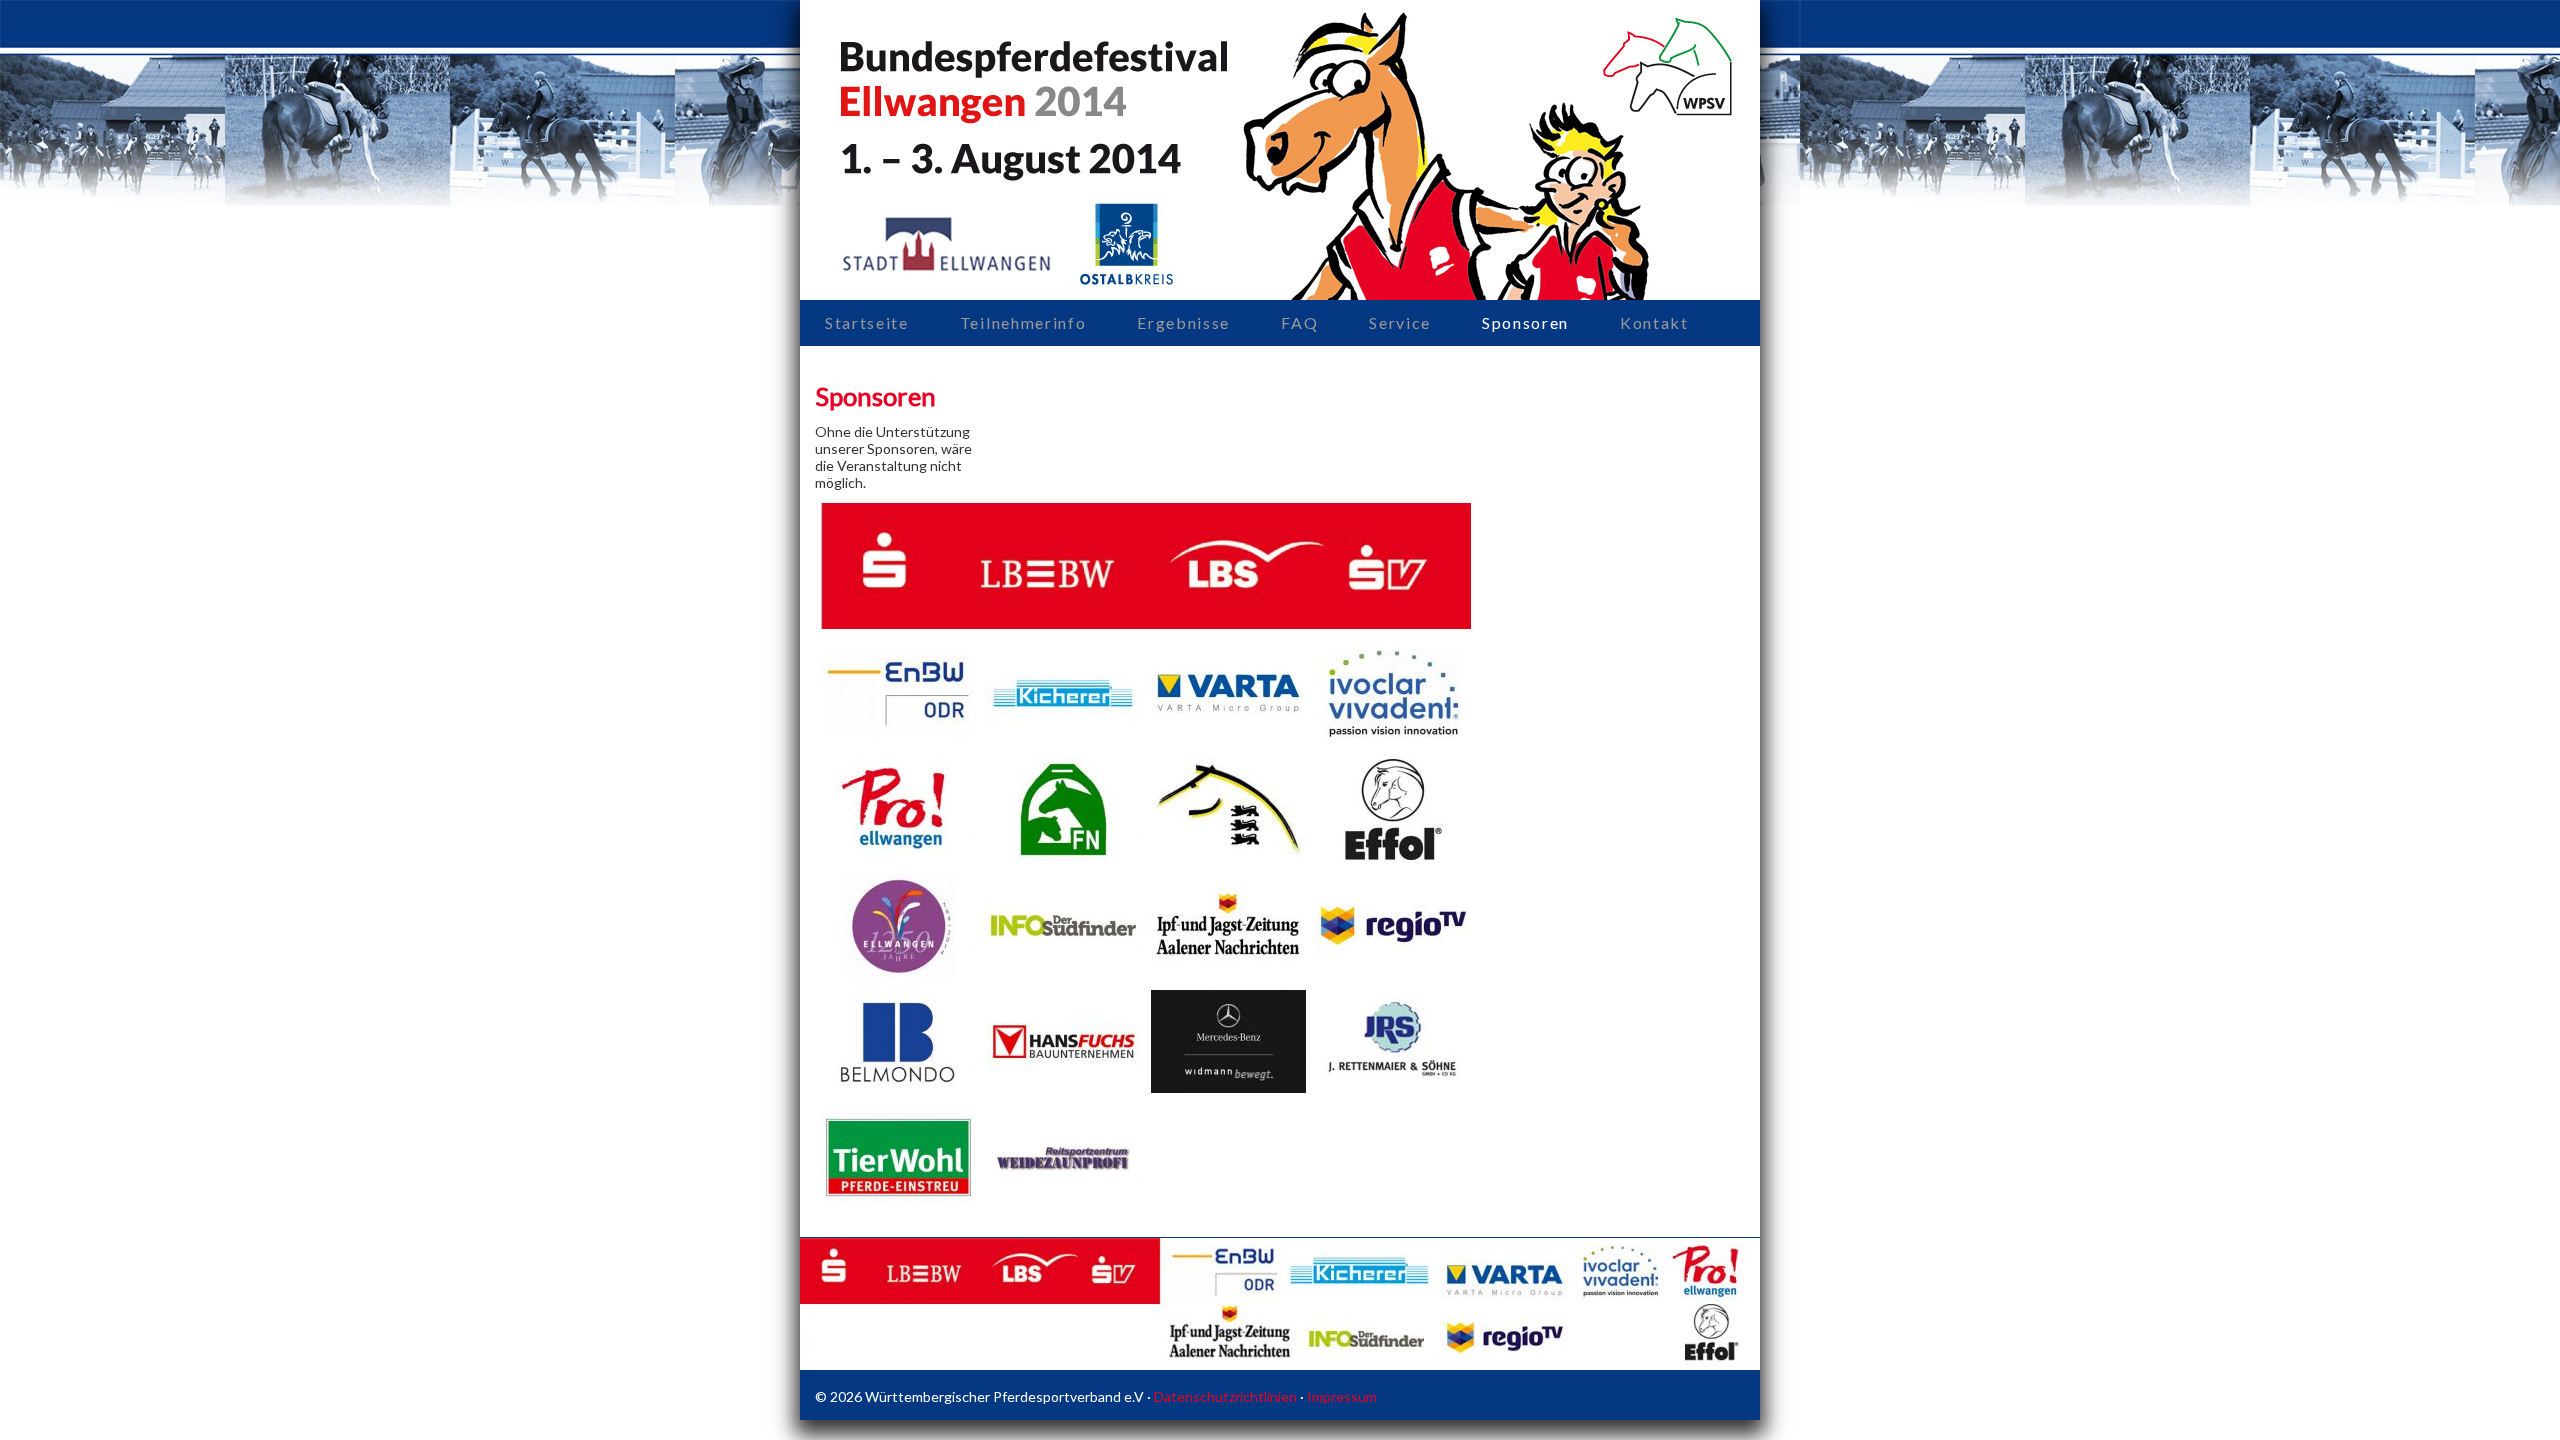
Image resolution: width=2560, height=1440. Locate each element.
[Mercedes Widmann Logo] (1228, 1087)
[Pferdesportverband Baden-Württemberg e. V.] (1228, 855)
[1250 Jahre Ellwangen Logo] (898, 971)
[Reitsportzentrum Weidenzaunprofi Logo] (1063, 1203)
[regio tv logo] (1393, 971)
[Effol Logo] (1393, 855)
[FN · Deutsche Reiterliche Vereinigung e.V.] (1063, 855)
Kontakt (1654, 322)
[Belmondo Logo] (898, 1087)
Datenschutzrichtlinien (1225, 1396)
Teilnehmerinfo (1023, 322)
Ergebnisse (1183, 322)
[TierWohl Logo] (898, 1203)
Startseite (867, 322)
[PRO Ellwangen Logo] (898, 855)
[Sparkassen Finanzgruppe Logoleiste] (1146, 623)
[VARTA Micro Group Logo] (1228, 739)
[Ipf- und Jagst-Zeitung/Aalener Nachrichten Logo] (1228, 971)
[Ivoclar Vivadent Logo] (1393, 739)
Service (1400, 322)
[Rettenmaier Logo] (1393, 1087)
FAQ (1299, 322)
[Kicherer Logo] (1063, 739)
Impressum (1342, 1396)
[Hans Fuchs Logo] (1063, 1087)
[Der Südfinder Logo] (1063, 971)
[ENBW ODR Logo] (898, 739)
